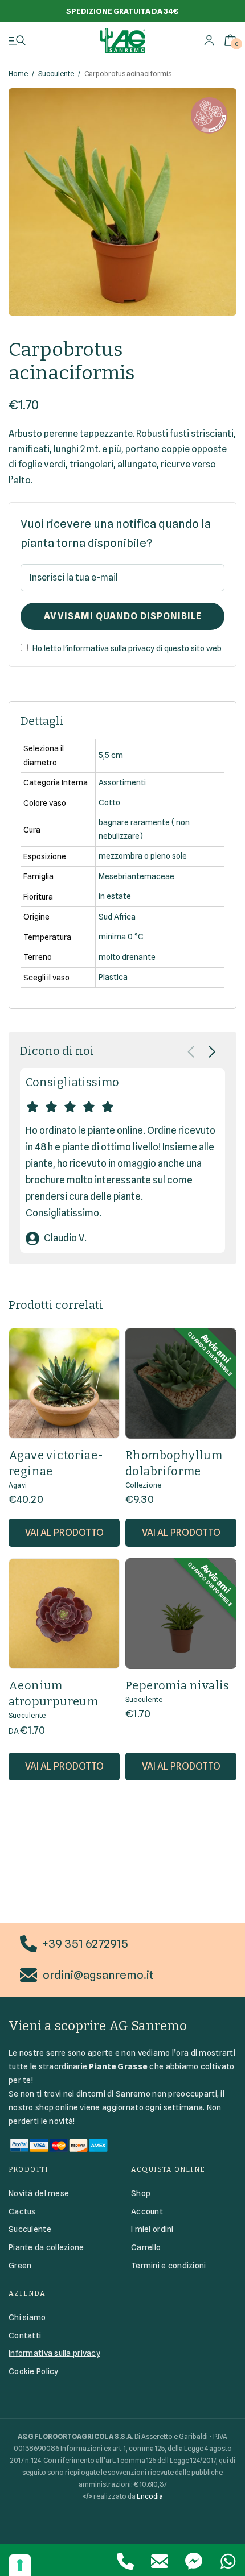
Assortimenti (122, 782)
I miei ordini (152, 2229)
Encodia (150, 2496)
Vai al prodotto (64, 1533)
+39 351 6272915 (85, 1944)
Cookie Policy (34, 2371)
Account (147, 2211)
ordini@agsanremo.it (98, 1975)
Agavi (18, 1485)
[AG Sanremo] (122, 40)
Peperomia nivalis (177, 1685)
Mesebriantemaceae (136, 876)
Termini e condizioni (169, 2266)
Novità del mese (39, 2193)
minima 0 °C (121, 937)
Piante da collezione (46, 2247)
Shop (141, 2193)
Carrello (146, 2247)
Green (20, 2266)
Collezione (143, 1485)
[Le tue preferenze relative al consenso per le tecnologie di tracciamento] (20, 2565)
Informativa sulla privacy (54, 2353)
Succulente (56, 74)
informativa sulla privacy (111, 648)
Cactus (22, 2211)
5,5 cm (111, 755)
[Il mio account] (209, 40)
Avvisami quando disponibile (123, 616)
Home (18, 74)
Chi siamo (27, 2317)
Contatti (25, 2335)
